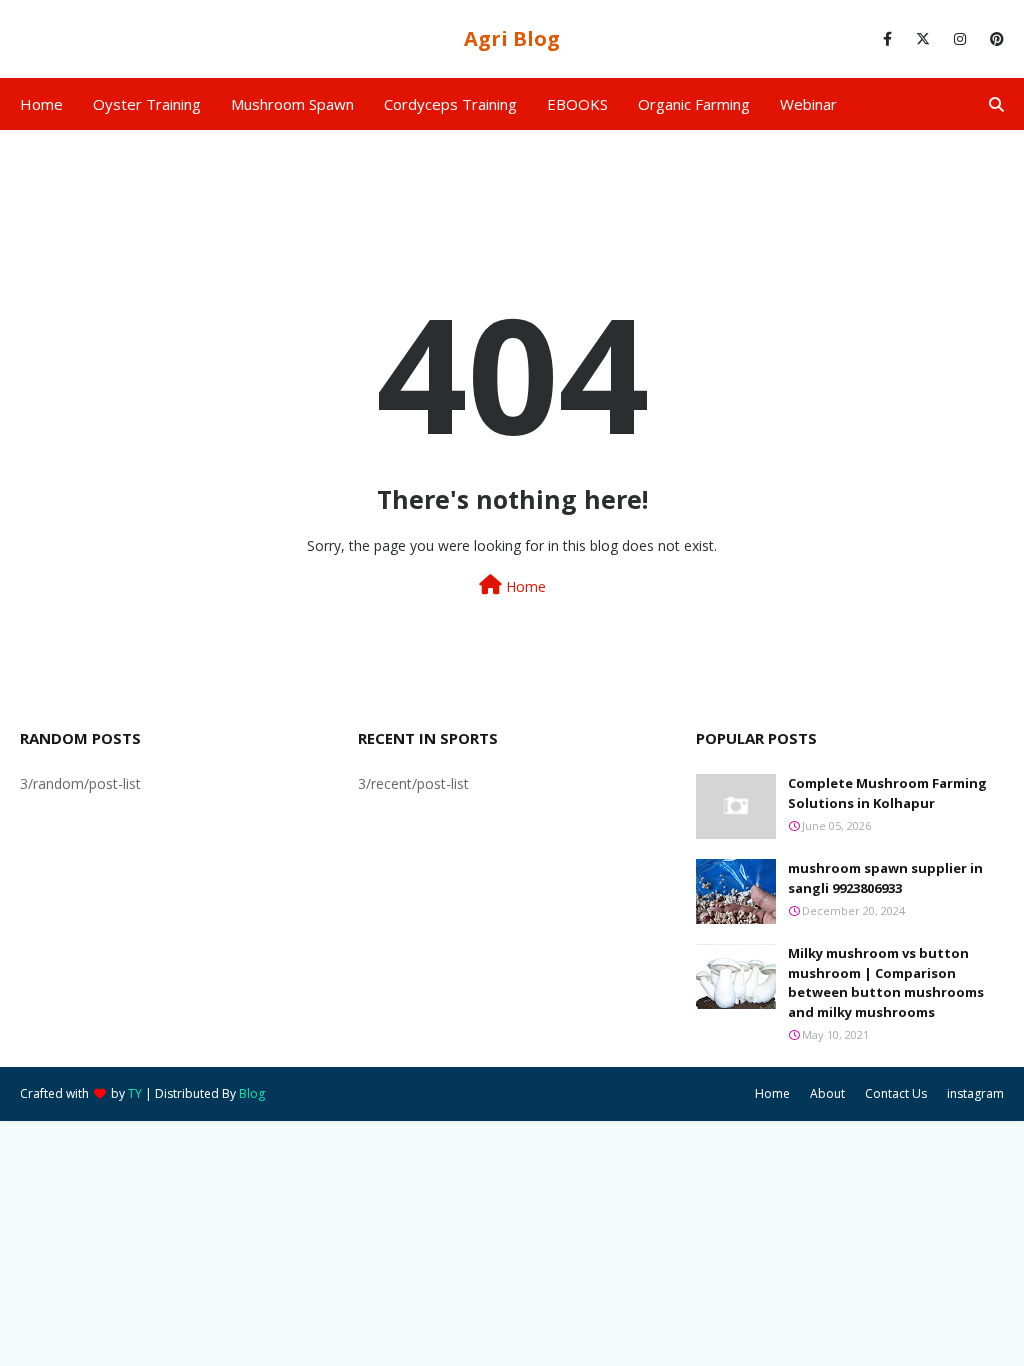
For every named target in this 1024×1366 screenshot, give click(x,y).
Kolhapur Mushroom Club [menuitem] (121, 156)
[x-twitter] (923, 39)
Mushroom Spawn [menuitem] (292, 104)
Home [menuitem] (41, 104)
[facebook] (887, 39)
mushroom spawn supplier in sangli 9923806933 (885, 878)
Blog (252, 1093)
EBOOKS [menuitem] (577, 104)
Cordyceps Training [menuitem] (450, 104)
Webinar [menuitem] (808, 104)
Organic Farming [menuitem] (694, 104)
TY (135, 1093)
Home (524, 586)
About (827, 1093)
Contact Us (896, 1093)
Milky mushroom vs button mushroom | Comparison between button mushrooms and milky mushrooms (886, 982)
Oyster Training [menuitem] (147, 104)
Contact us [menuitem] (275, 156)
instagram (975, 1093)
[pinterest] (993, 39)
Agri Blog (512, 38)
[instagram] (960, 39)
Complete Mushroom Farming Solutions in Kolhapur (887, 793)
